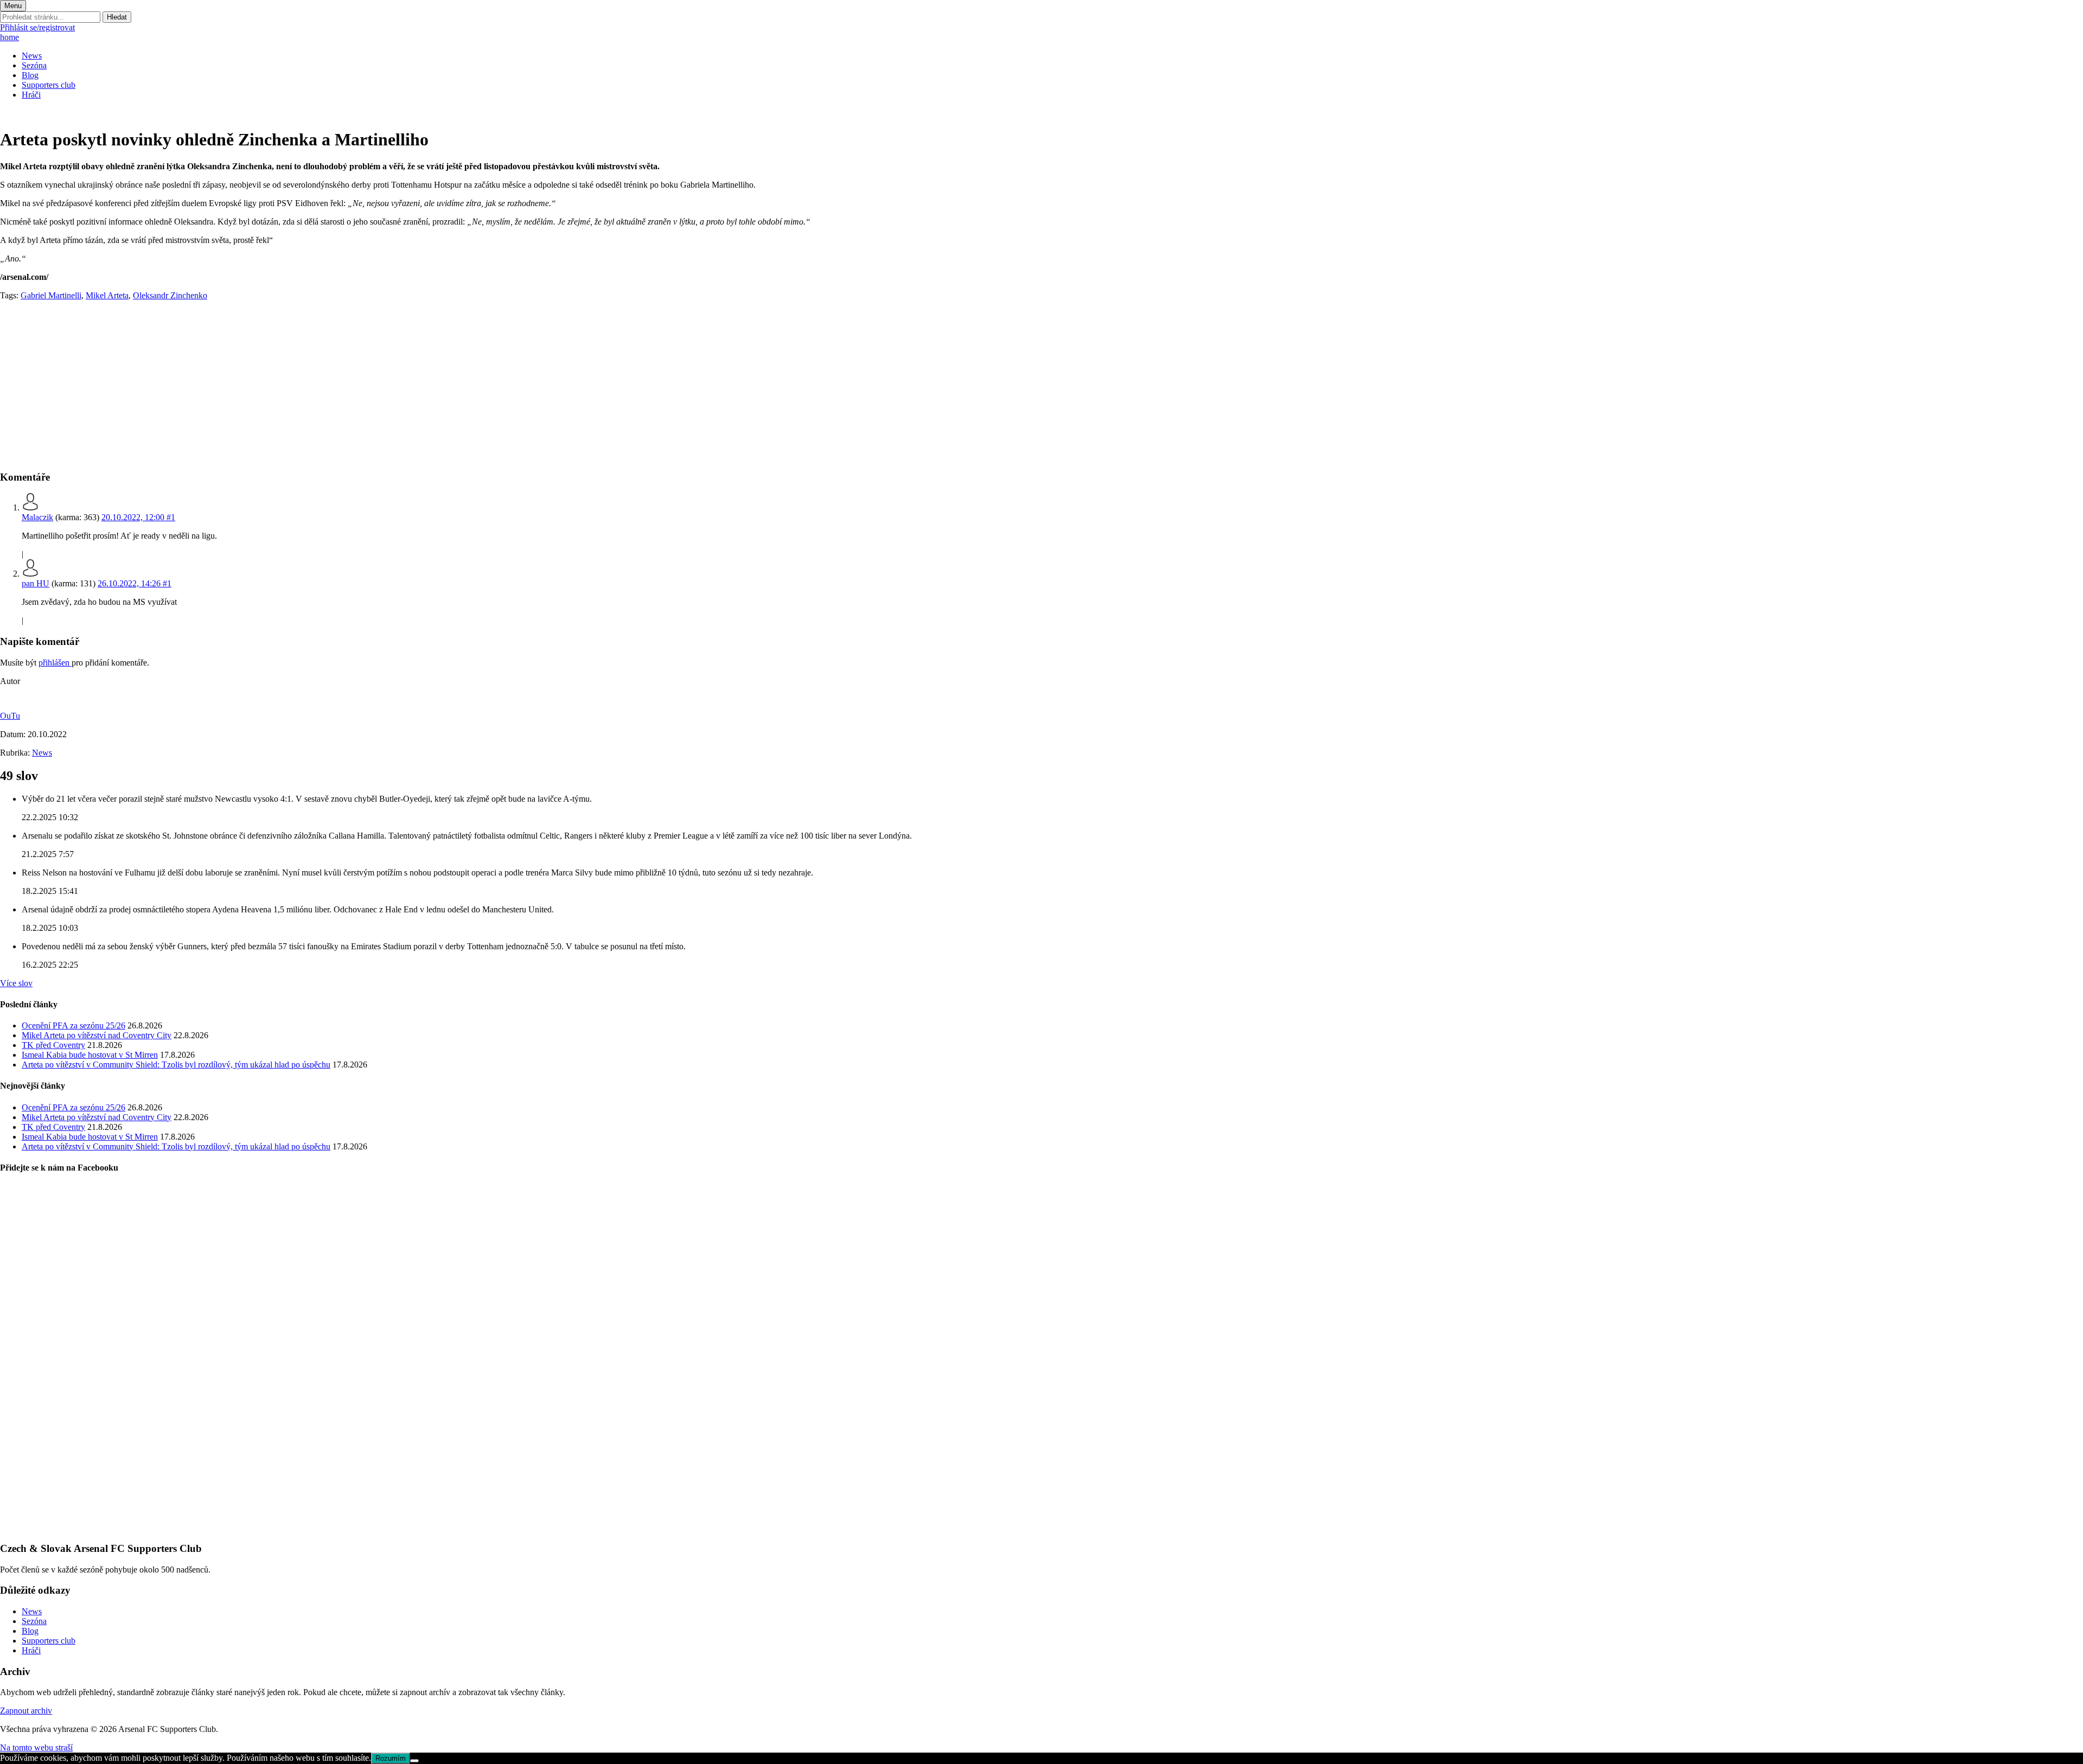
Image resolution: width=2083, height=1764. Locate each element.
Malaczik (37, 517)
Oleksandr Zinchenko (170, 295)
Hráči (31, 95)
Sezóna (34, 65)
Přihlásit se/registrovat (37, 27)
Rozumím (391, 1758)
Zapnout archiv (26, 1711)
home (9, 37)
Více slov (16, 983)
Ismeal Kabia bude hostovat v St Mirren (90, 1055)
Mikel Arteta (107, 295)
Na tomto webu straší (36, 1747)
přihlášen (55, 663)
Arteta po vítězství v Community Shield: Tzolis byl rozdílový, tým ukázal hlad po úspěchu (176, 1065)
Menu (13, 6)
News (32, 56)
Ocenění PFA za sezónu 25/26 (74, 1025)
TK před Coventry (53, 1045)
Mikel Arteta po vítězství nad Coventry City (97, 1035)
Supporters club (49, 85)
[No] (414, 1761)
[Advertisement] (325, 385)
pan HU (36, 583)
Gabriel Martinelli (51, 295)
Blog (30, 75)
